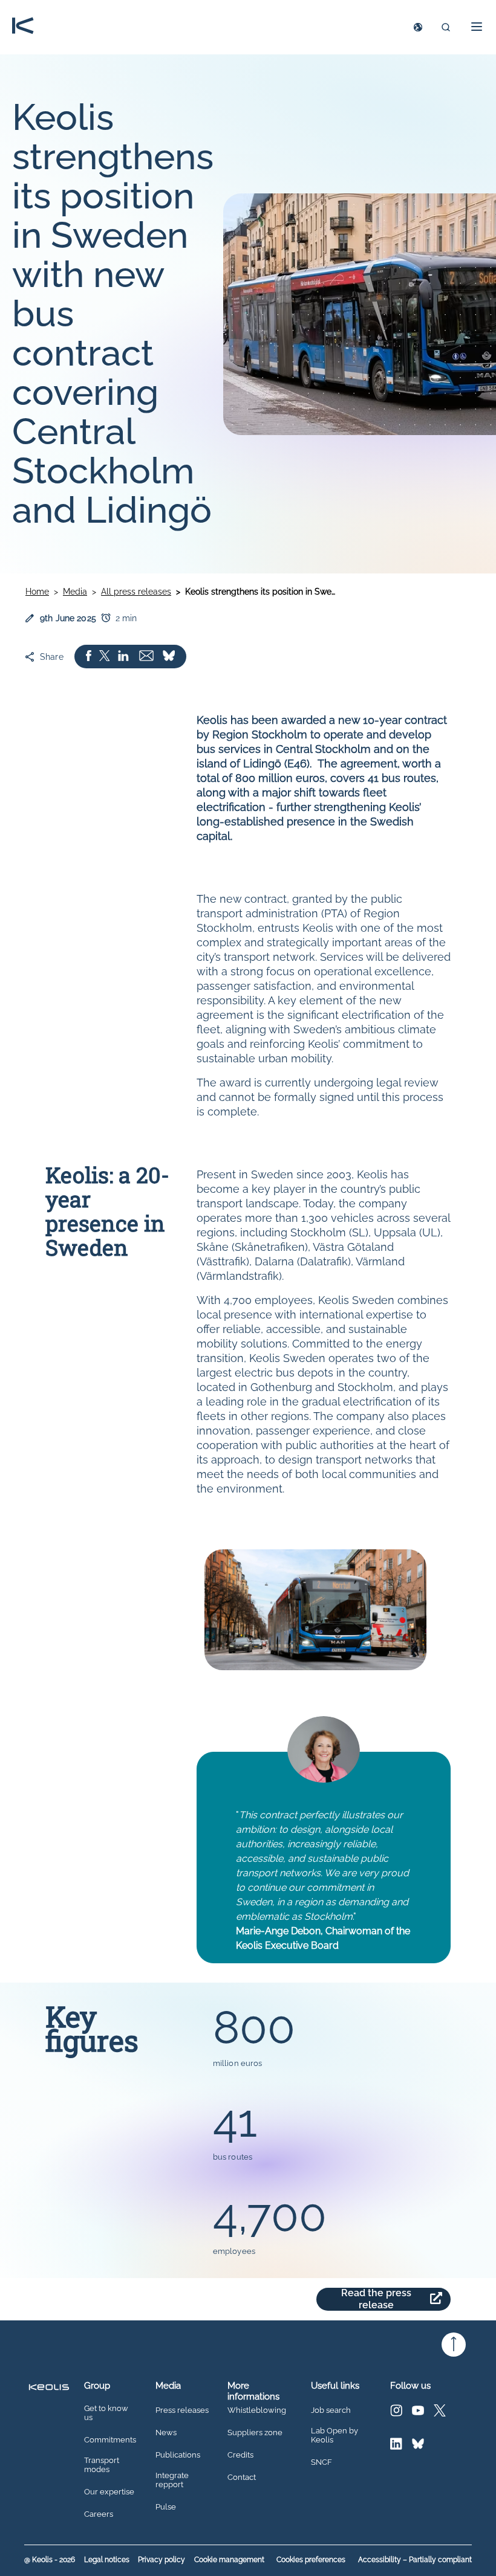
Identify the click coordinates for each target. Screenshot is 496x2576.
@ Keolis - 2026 (50, 2560)
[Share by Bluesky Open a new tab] (169, 657)
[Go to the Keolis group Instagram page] (396, 2413)
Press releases (182, 2410)
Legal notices (107, 2560)
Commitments (110, 2440)
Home (37, 592)
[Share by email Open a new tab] (146, 657)
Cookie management (229, 2560)
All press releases (136, 592)
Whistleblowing (257, 2410)
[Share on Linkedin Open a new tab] (123, 657)
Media (75, 592)
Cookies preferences (311, 2560)
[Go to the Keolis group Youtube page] (418, 2413)
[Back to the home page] (23, 27)
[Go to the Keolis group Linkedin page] (396, 2446)
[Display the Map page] (418, 27)
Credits (240, 2455)
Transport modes (102, 2465)
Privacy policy (162, 2560)
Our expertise (109, 2492)
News (166, 2433)
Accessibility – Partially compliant (415, 2560)
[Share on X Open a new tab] (105, 657)
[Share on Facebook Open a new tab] (89, 657)
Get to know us (106, 2413)
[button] (473, 27)
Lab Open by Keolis (334, 2436)
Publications (178, 2455)
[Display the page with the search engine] (446, 27)
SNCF (321, 2462)
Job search (331, 2410)
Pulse (166, 2507)
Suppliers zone (255, 2433)
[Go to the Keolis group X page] (440, 2413)
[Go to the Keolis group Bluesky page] (418, 2446)
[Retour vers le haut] (454, 2345)
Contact (242, 2478)
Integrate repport (172, 2480)
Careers (99, 2514)
